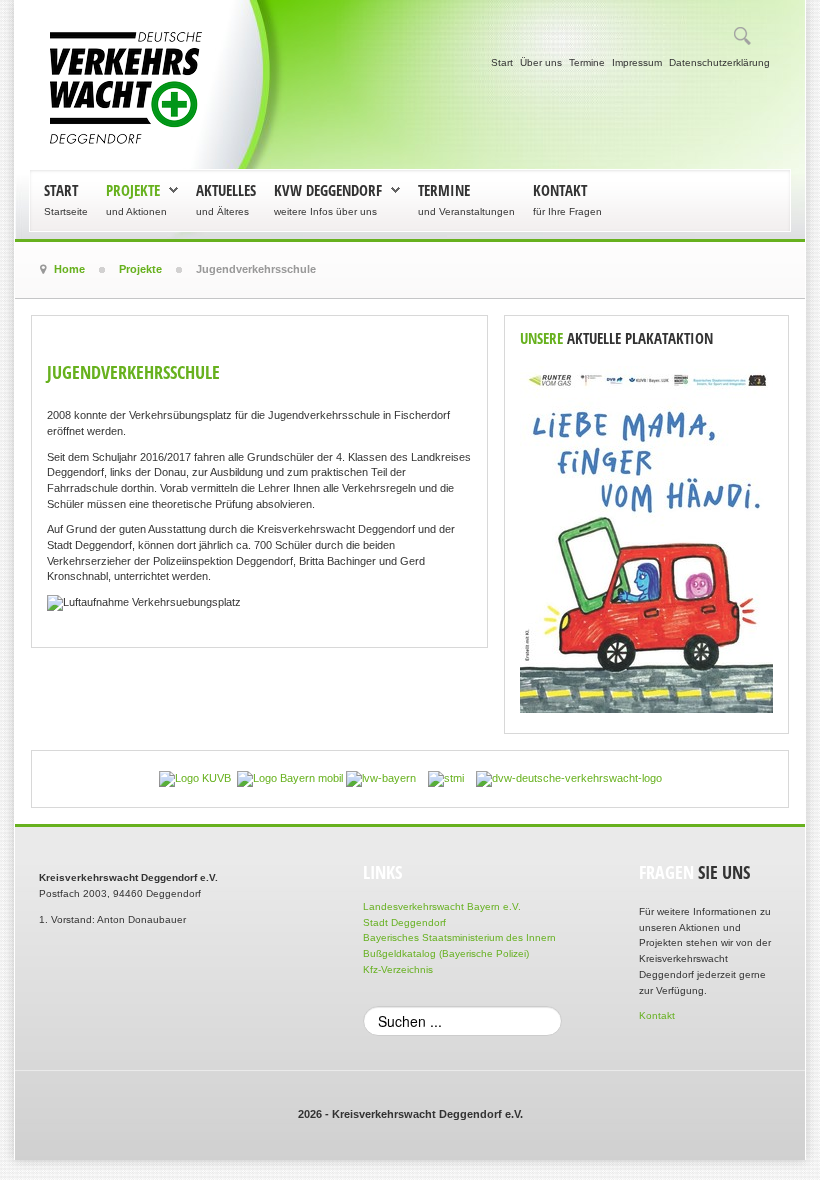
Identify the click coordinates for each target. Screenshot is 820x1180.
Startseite (66, 211)
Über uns (541, 62)
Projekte (133, 190)
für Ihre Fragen (567, 211)
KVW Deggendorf (328, 190)
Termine (587, 62)
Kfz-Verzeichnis (398, 969)
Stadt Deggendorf (404, 922)
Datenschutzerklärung (719, 62)
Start (502, 62)
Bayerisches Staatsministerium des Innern (459, 937)
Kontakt (560, 190)
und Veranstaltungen (466, 211)
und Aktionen (136, 211)
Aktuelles (226, 190)
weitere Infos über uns (325, 211)
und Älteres (222, 211)
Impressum (637, 62)
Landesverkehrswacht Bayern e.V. (442, 906)
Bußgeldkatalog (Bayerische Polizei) (446, 953)
